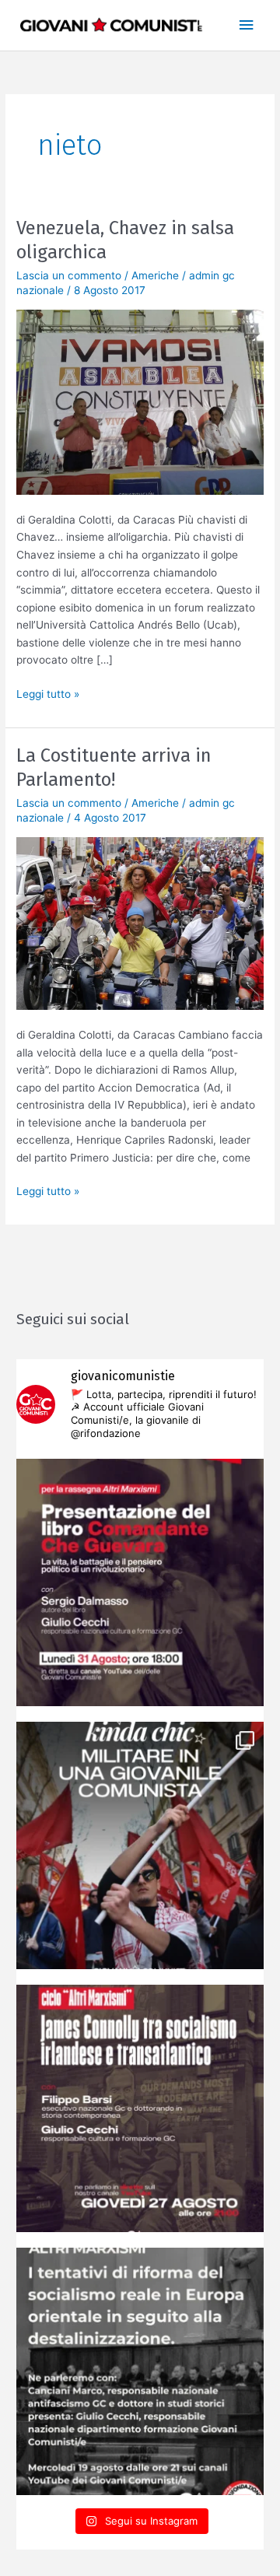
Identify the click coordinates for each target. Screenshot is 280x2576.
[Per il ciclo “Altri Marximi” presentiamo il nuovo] (140, 1582)
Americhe (155, 275)
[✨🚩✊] (140, 1845)
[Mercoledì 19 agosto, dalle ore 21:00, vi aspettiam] (140, 2371)
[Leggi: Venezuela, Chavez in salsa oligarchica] (140, 401)
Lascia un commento (69, 275)
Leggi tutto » (48, 693)
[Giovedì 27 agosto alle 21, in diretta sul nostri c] (140, 2108)
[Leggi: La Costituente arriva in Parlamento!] (140, 923)
